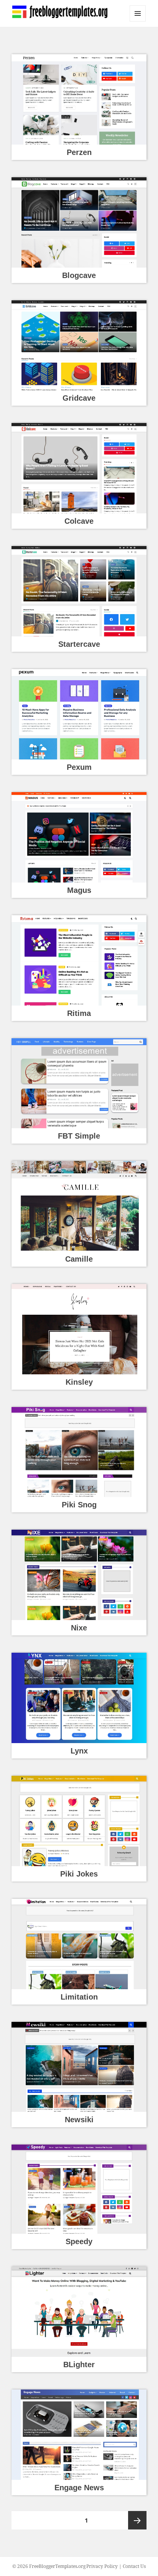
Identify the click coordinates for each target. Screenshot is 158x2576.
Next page (137, 2520)
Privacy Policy (102, 2566)
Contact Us (134, 2566)
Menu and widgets (138, 21)
